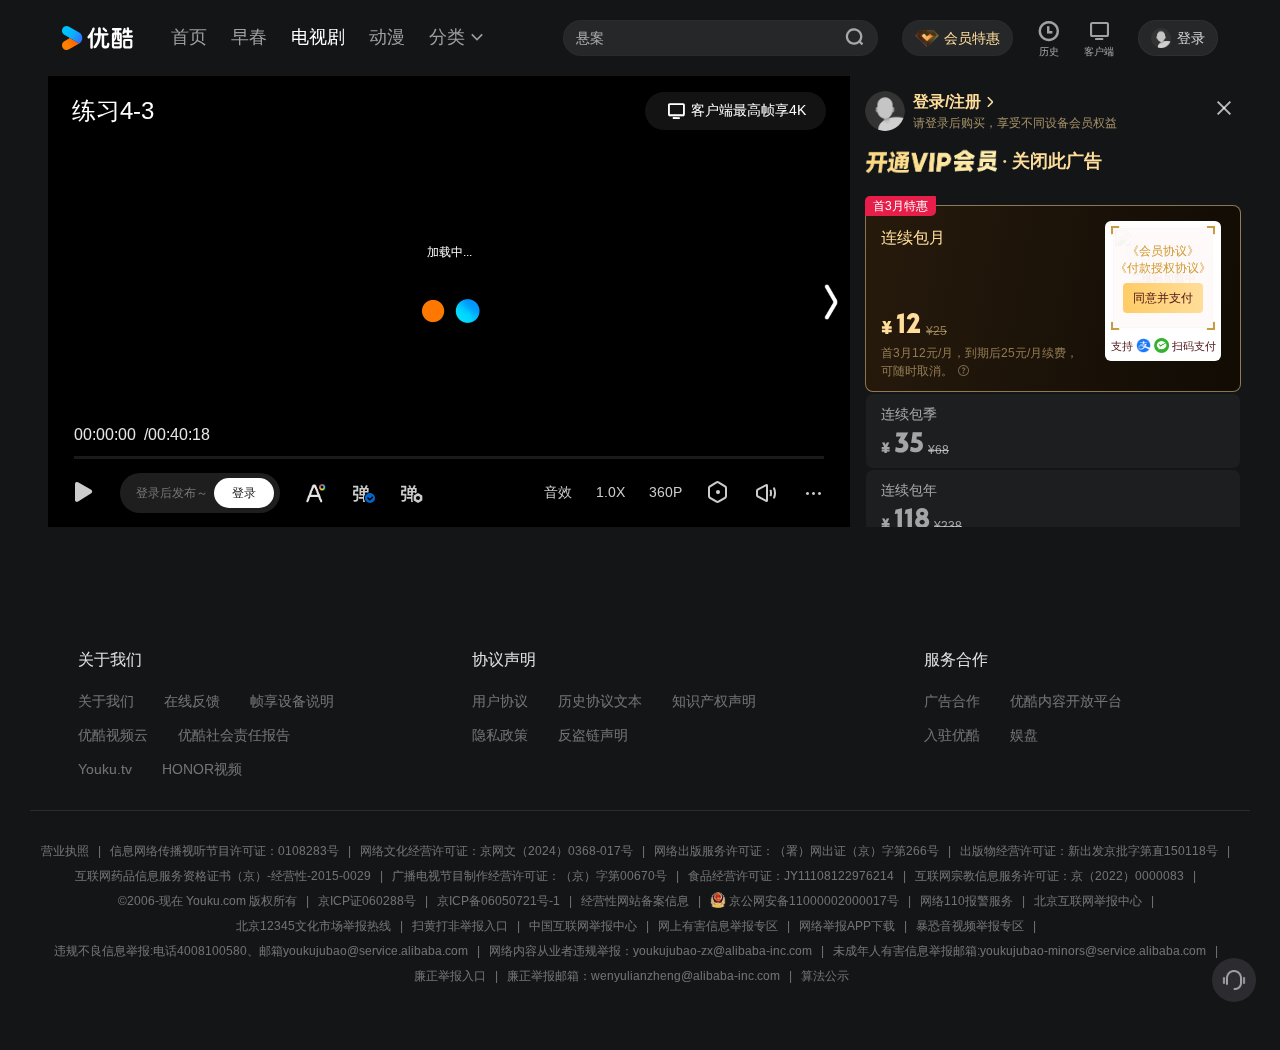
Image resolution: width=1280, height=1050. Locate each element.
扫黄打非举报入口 (460, 926)
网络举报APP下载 (847, 926)
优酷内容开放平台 (1066, 701)
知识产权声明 (714, 701)
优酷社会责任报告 (234, 735)
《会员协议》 (1163, 251)
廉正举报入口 (450, 976)
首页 (189, 37)
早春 (249, 37)
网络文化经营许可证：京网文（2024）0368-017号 (496, 851)
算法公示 (825, 976)
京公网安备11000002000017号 (814, 901)
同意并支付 (1163, 298)
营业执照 (65, 851)
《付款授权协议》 (1163, 268)
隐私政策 (500, 735)
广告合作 (952, 701)
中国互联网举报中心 (583, 926)
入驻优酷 (952, 735)
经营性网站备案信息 (635, 901)
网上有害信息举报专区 (718, 926)
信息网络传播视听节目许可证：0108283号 (224, 851)
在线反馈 (192, 701)
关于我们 (106, 701)
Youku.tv (105, 769)
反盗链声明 (593, 735)
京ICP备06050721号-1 (498, 901)
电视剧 (318, 37)
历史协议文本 (600, 701)
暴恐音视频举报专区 (970, 926)
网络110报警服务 (966, 901)
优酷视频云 (113, 735)
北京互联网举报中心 (1088, 901)
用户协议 (500, 701)
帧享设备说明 (292, 701)
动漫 (387, 37)
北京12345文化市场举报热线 (313, 926)
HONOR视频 (202, 769)
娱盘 (1024, 735)
